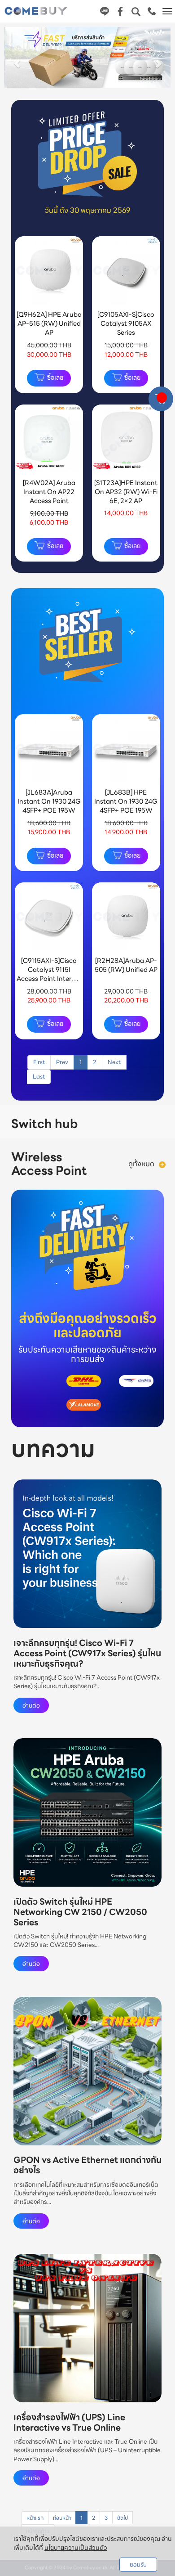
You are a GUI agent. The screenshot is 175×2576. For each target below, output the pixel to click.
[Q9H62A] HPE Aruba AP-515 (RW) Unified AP (49, 323)
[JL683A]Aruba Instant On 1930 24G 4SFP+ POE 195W (49, 801)
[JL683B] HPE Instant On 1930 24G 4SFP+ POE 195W (126, 801)
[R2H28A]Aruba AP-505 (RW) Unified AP (126, 965)
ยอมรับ (138, 2565)
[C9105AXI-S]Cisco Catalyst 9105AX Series (126, 323)
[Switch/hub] (133, 1124)
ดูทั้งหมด (141, 1164)
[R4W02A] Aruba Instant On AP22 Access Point (49, 492)
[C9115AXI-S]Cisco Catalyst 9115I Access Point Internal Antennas (49, 974)
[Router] (162, 1164)
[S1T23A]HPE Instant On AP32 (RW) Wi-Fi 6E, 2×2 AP (126, 492)
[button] (17, 59)
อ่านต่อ (31, 1705)
